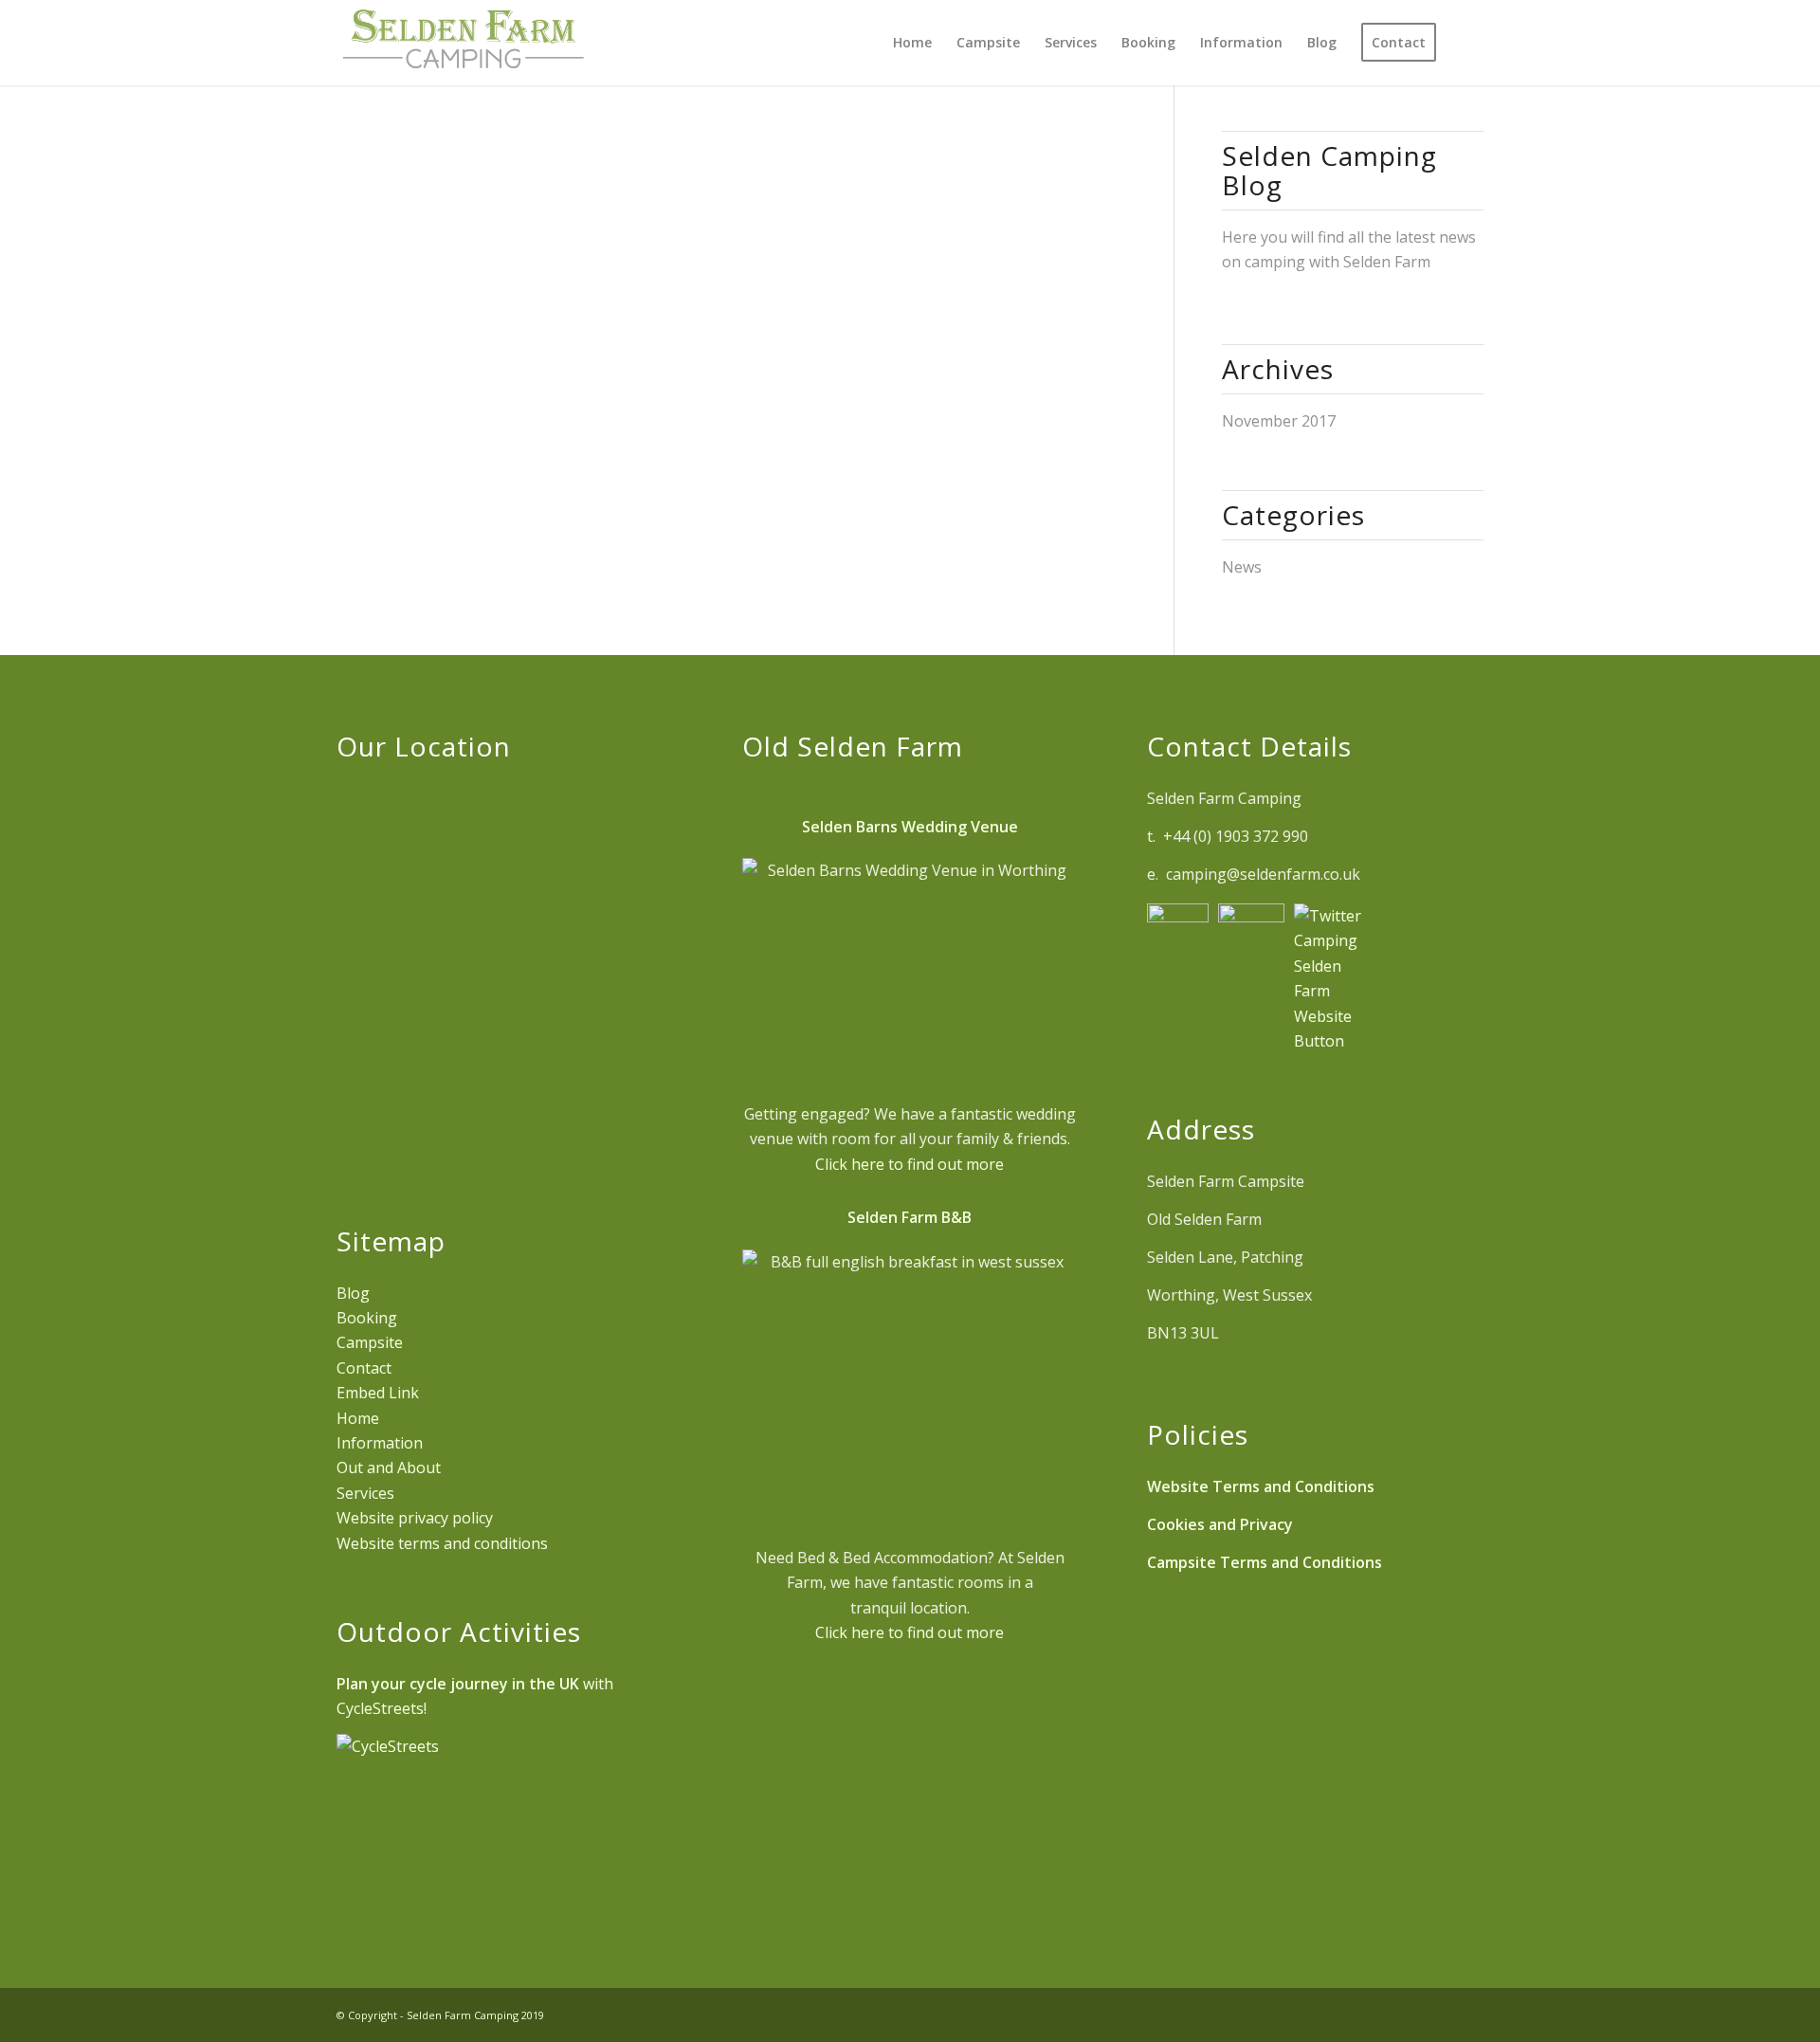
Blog (353, 1293)
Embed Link (378, 1393)
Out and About (389, 1468)
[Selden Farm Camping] (463, 43)
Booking (367, 1318)
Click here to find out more (910, 1164)
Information (380, 1443)
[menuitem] (912, 43)
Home (358, 1418)
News (1242, 567)
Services (365, 1493)
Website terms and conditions (442, 1543)
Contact (364, 1368)
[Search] (1466, 43)
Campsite (370, 1342)
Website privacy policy (415, 1518)
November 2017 (1279, 421)
